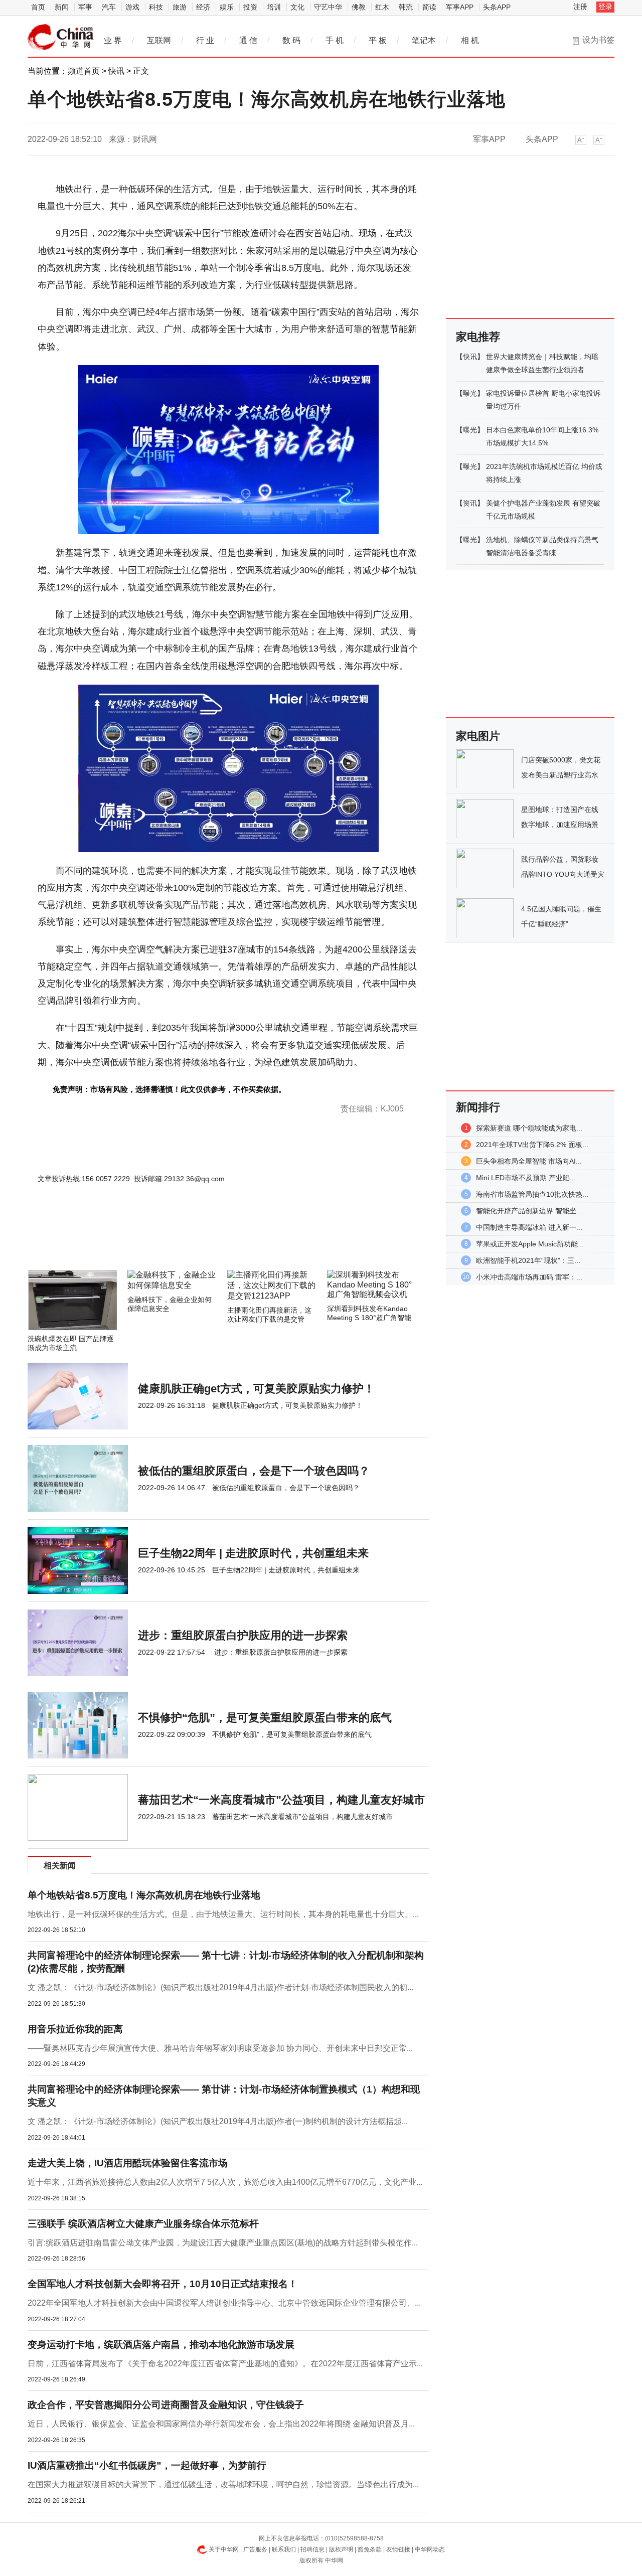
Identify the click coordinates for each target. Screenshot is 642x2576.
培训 (274, 7)
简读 (429, 7)
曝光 (470, 393)
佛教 (359, 7)
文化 (297, 7)
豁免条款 (370, 2549)
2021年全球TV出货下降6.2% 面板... (532, 1145)
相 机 (470, 40)
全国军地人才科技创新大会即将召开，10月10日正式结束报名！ (163, 2284)
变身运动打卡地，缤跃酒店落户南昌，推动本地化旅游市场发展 (161, 2345)
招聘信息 (312, 2549)
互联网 (159, 40)
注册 (580, 7)
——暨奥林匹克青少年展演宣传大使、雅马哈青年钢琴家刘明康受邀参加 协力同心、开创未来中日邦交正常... (220, 2048)
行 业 (205, 40)
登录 (605, 7)
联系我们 (284, 2549)
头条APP (497, 7)
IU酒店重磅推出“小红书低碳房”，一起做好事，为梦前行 (147, 2465)
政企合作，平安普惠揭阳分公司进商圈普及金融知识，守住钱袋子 (166, 2405)
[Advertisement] (198, 1243)
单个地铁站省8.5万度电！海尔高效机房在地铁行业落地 (144, 1895)
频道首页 (84, 71)
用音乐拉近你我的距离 (75, 2029)
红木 (382, 7)
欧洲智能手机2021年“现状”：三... (528, 1260)
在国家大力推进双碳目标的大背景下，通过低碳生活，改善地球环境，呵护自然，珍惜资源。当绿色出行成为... (223, 2484)
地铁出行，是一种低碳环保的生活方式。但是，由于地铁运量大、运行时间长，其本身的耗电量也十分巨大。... (223, 1914)
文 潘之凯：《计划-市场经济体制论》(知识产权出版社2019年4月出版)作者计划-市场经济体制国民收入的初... (220, 1987)
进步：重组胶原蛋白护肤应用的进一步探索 (243, 1635)
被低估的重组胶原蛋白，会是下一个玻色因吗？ (254, 1471)
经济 (203, 7)
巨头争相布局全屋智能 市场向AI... (529, 1161)
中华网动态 (430, 2549)
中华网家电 (61, 37)
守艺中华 (328, 7)
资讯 (470, 503)
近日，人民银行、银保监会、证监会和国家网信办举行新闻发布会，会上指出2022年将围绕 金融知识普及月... (221, 2424)
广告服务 (255, 2549)
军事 (85, 7)
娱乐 (227, 7)
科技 (156, 7)
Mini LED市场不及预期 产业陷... (526, 1178)
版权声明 (341, 2549)
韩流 (406, 7)
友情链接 (398, 2549)
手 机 (335, 40)
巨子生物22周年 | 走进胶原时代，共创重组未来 (253, 1553)
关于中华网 (224, 2549)
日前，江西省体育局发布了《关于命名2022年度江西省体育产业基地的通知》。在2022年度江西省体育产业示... (225, 2364)
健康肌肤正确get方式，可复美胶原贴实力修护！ (256, 1389)
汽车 (109, 7)
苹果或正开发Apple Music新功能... (530, 1244)
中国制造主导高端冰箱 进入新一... (529, 1227)
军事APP (460, 7)
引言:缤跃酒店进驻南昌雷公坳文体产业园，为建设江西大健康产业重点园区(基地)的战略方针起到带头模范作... (223, 2243)
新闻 (62, 7)
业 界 (113, 40)
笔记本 (424, 40)
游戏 (132, 7)
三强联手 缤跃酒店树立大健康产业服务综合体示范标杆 (143, 2224)
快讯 (116, 71)
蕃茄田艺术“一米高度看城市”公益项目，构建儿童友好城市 (281, 1800)
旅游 (180, 7)
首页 (38, 7)
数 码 (291, 40)
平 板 (378, 40)
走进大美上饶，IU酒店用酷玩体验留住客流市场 (128, 2163)
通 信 (248, 40)
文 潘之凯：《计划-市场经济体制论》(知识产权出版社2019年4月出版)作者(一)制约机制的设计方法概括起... (218, 2121)
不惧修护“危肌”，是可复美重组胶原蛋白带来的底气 (265, 1718)
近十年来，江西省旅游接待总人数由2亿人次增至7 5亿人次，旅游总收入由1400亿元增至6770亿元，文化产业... (225, 2182)
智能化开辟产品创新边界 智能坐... (529, 1211)
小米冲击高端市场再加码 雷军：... (529, 1277)
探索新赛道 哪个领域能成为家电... (529, 1128)
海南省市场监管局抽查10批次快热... (532, 1194)
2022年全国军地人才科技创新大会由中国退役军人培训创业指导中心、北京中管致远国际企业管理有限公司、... (224, 2303)
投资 (250, 7)
